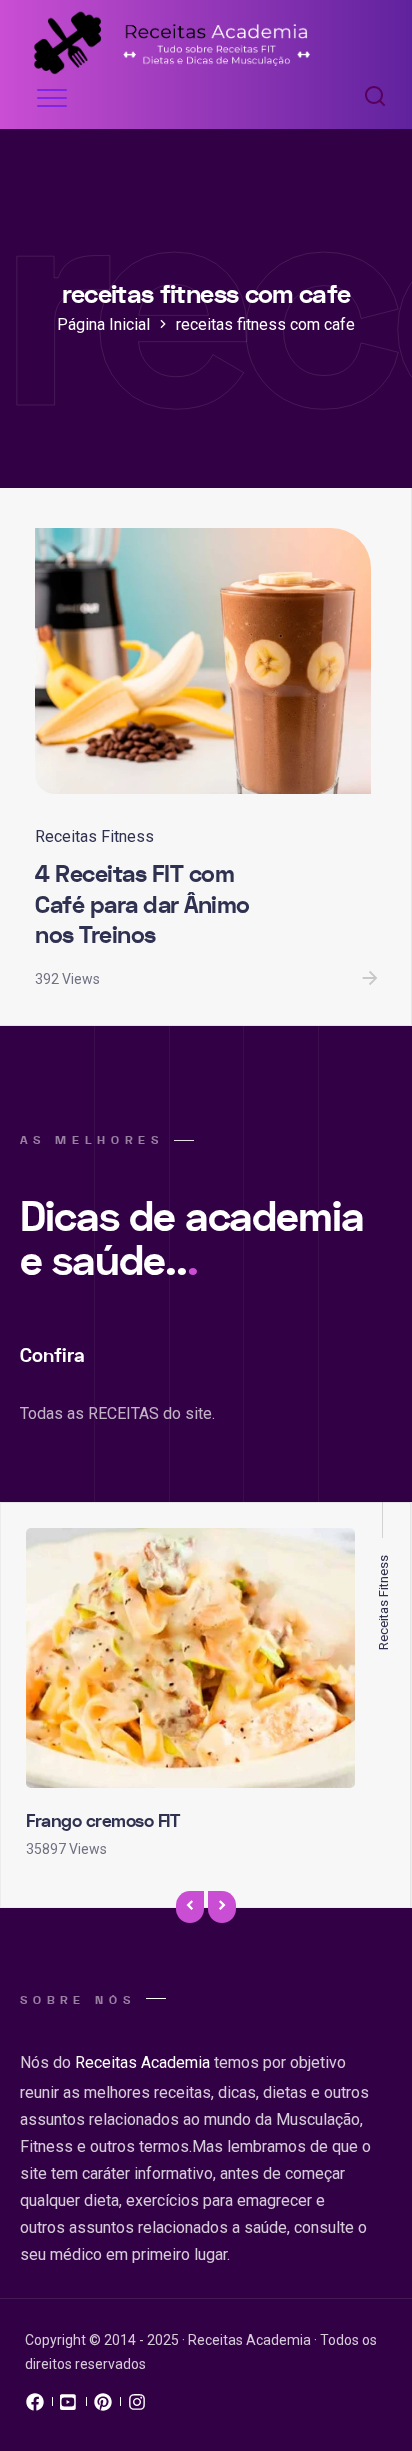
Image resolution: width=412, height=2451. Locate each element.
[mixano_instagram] (137, 2407)
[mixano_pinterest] (103, 2407)
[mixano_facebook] (35, 2407)
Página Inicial (103, 324)
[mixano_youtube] (69, 2407)
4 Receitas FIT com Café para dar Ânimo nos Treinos (142, 905)
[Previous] (190, 1907)
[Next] (222, 1907)
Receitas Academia (142, 2062)
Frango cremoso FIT (102, 1821)
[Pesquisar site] (370, 98)
